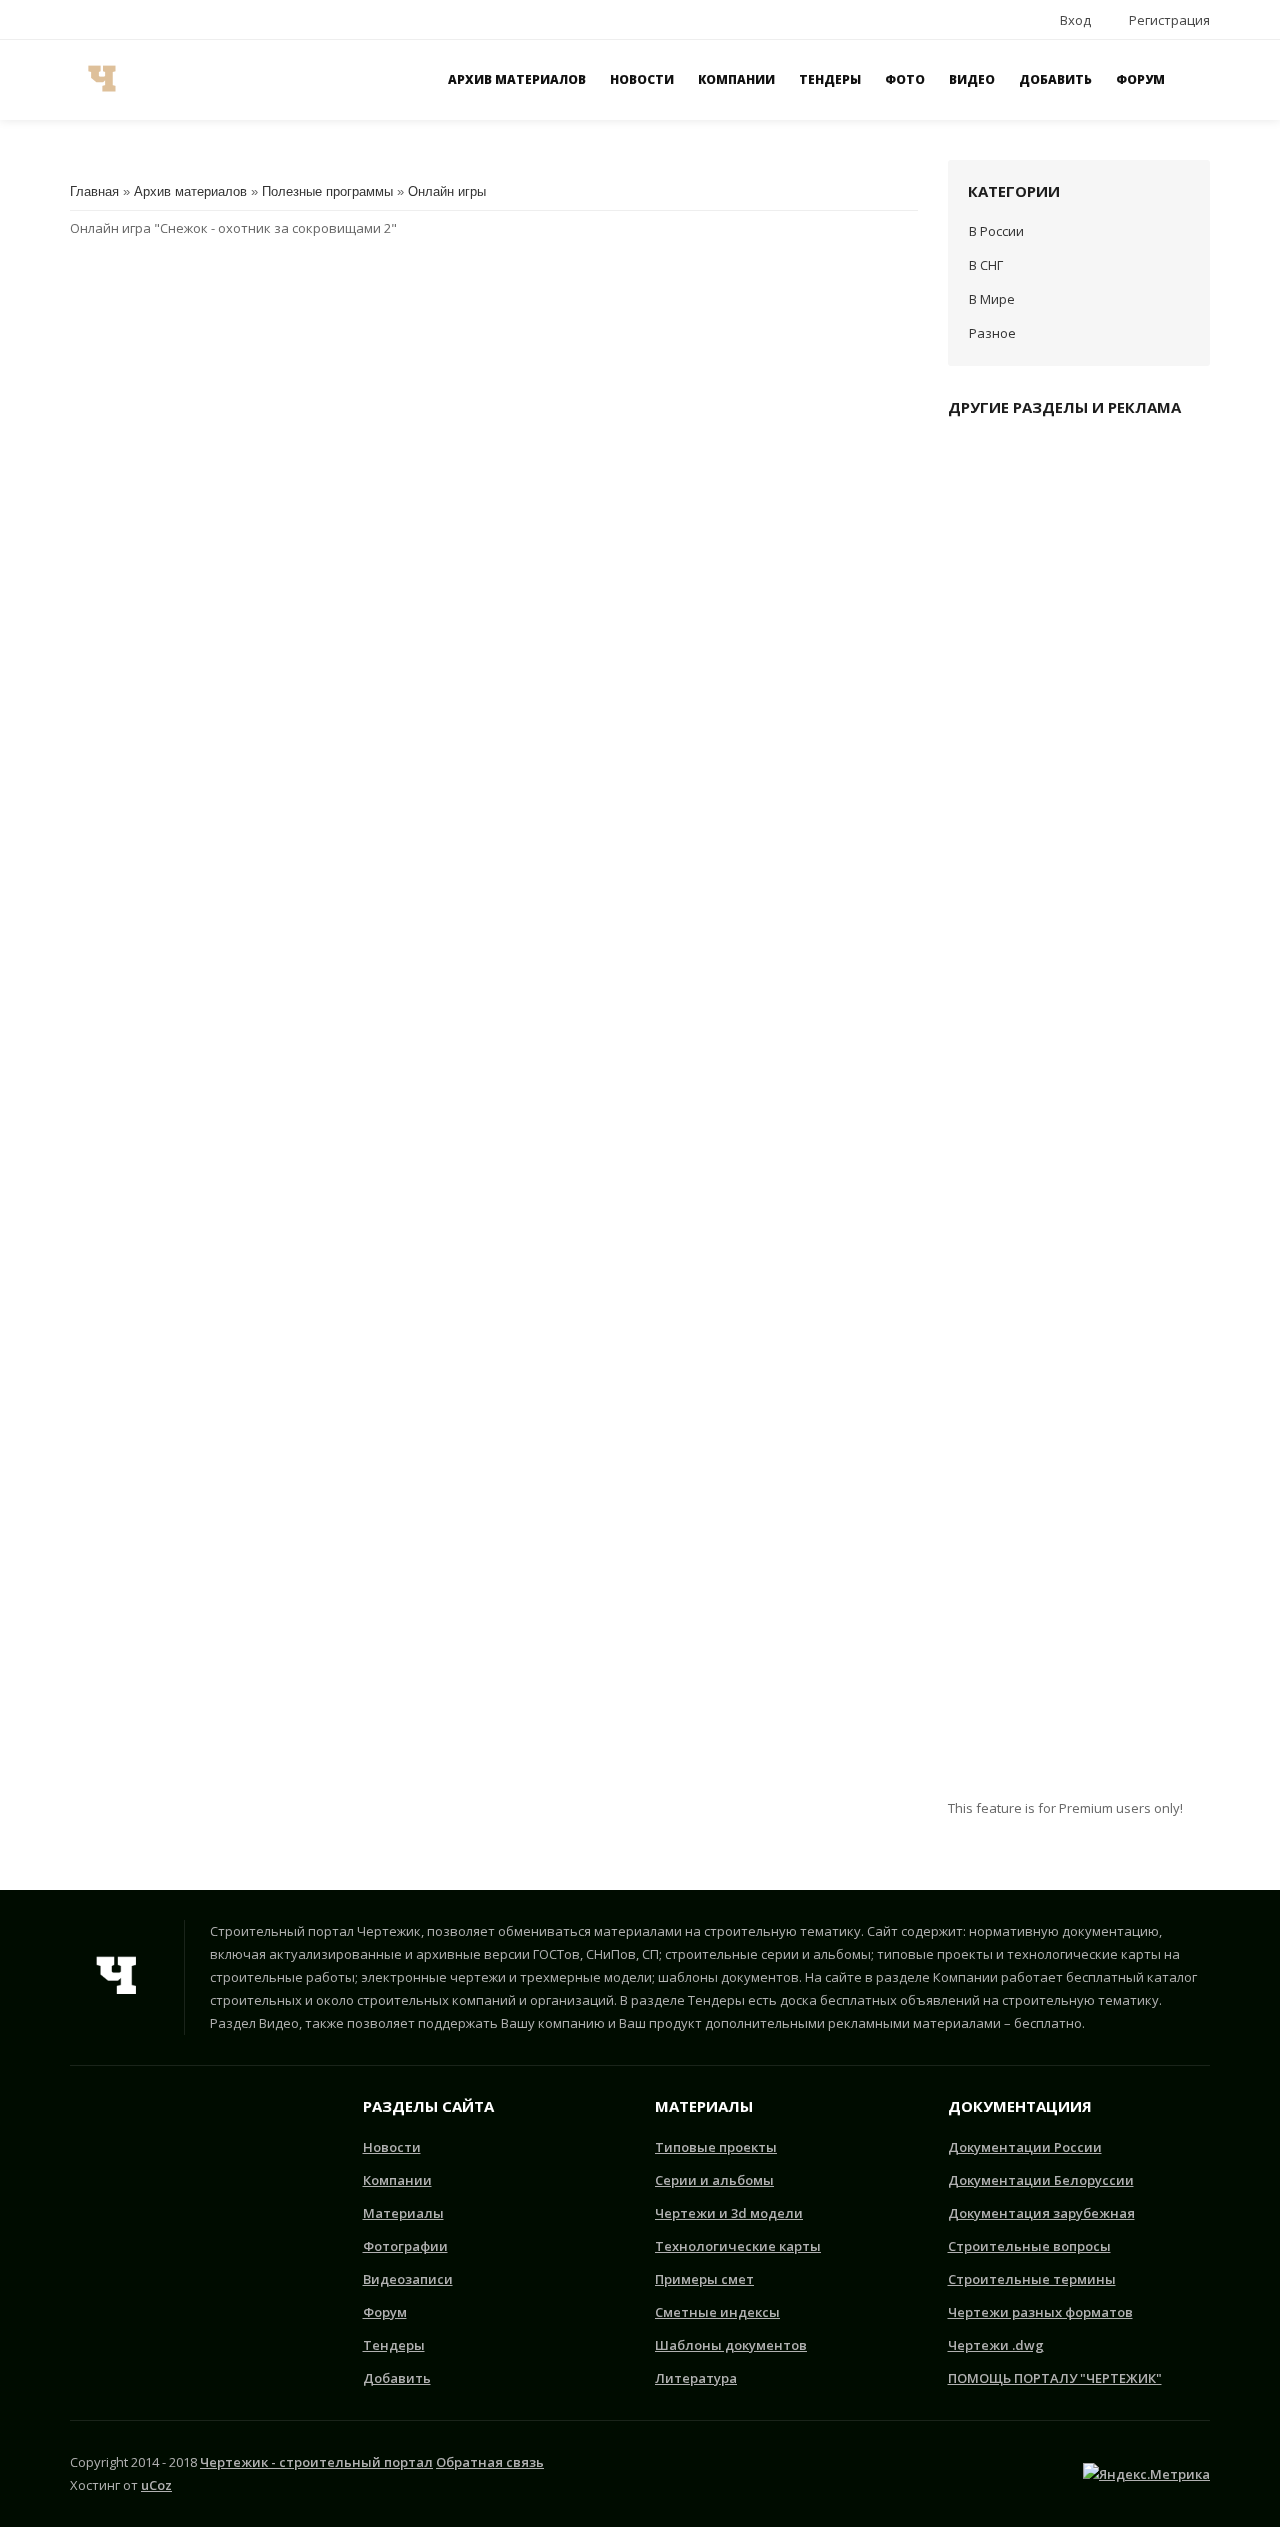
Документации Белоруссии (1041, 2180)
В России (996, 231)
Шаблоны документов (731, 2345)
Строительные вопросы (1029, 2246)
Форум (385, 2312)
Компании (397, 2180)
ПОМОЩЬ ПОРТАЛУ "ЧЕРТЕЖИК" (1055, 2378)
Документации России (1025, 2147)
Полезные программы (327, 191)
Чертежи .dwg (996, 2345)
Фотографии (405, 2246)
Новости (392, 2147)
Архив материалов (190, 191)
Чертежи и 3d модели (729, 2213)
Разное (992, 333)
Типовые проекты (716, 2147)
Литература (696, 2378)
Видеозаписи (408, 2279)
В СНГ (986, 265)
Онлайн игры (447, 191)
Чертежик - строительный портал (316, 2462)
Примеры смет (704, 2279)
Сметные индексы (717, 2312)
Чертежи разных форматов (1040, 2312)
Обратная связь (490, 2462)
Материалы (403, 2213)
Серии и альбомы (714, 2180)
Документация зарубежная (1041, 2213)
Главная (94, 191)
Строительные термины (1032, 2279)
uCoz (156, 2485)
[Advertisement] (1079, 1116)
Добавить (397, 2378)
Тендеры (394, 2345)
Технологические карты (738, 2246)
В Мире (992, 299)
